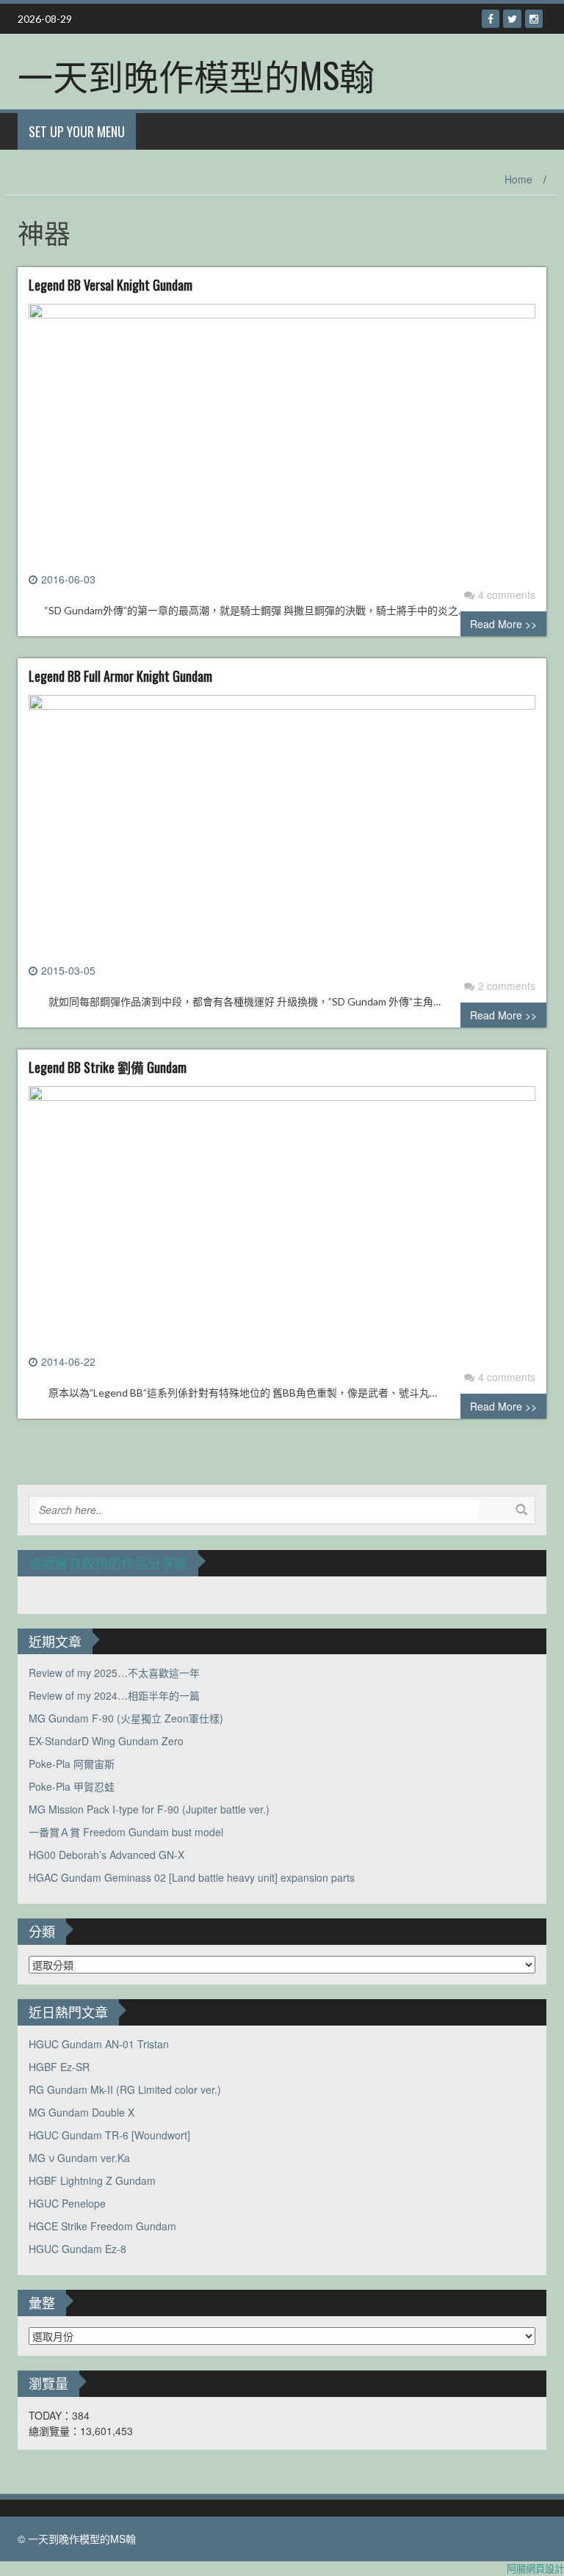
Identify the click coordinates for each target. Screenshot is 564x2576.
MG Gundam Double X (82, 2112)
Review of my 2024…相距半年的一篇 (114, 1695)
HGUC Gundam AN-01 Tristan (99, 2044)
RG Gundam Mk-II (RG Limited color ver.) (125, 2089)
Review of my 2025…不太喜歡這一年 (114, 1673)
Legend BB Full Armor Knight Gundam (120, 676)
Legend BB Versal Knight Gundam (111, 285)
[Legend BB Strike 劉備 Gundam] (282, 1218)
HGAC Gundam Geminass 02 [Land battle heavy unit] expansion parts (192, 1877)
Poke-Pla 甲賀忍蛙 (72, 1786)
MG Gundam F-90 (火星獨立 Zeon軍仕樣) (126, 1718)
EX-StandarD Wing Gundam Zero (106, 1741)
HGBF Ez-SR (59, 2067)
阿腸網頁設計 (535, 2568)
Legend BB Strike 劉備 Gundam (108, 1067)
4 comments (507, 594)
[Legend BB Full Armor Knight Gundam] (282, 827)
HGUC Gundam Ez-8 (77, 2249)
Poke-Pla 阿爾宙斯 (72, 1764)
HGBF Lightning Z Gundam (92, 2180)
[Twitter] (512, 19)
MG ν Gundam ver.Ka (79, 2158)
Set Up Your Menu (77, 131)
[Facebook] (491, 19)
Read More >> (503, 624)
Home (518, 179)
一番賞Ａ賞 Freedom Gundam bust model (126, 1832)
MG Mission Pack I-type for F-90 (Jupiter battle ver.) (149, 1809)
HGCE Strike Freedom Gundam (102, 2226)
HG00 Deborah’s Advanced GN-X (106, 1855)
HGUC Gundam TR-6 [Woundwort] (109, 2135)
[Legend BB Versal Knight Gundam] (282, 436)
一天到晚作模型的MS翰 (196, 74)
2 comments (507, 986)
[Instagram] (534, 19)
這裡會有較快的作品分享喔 (108, 1562)
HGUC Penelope (67, 2203)
